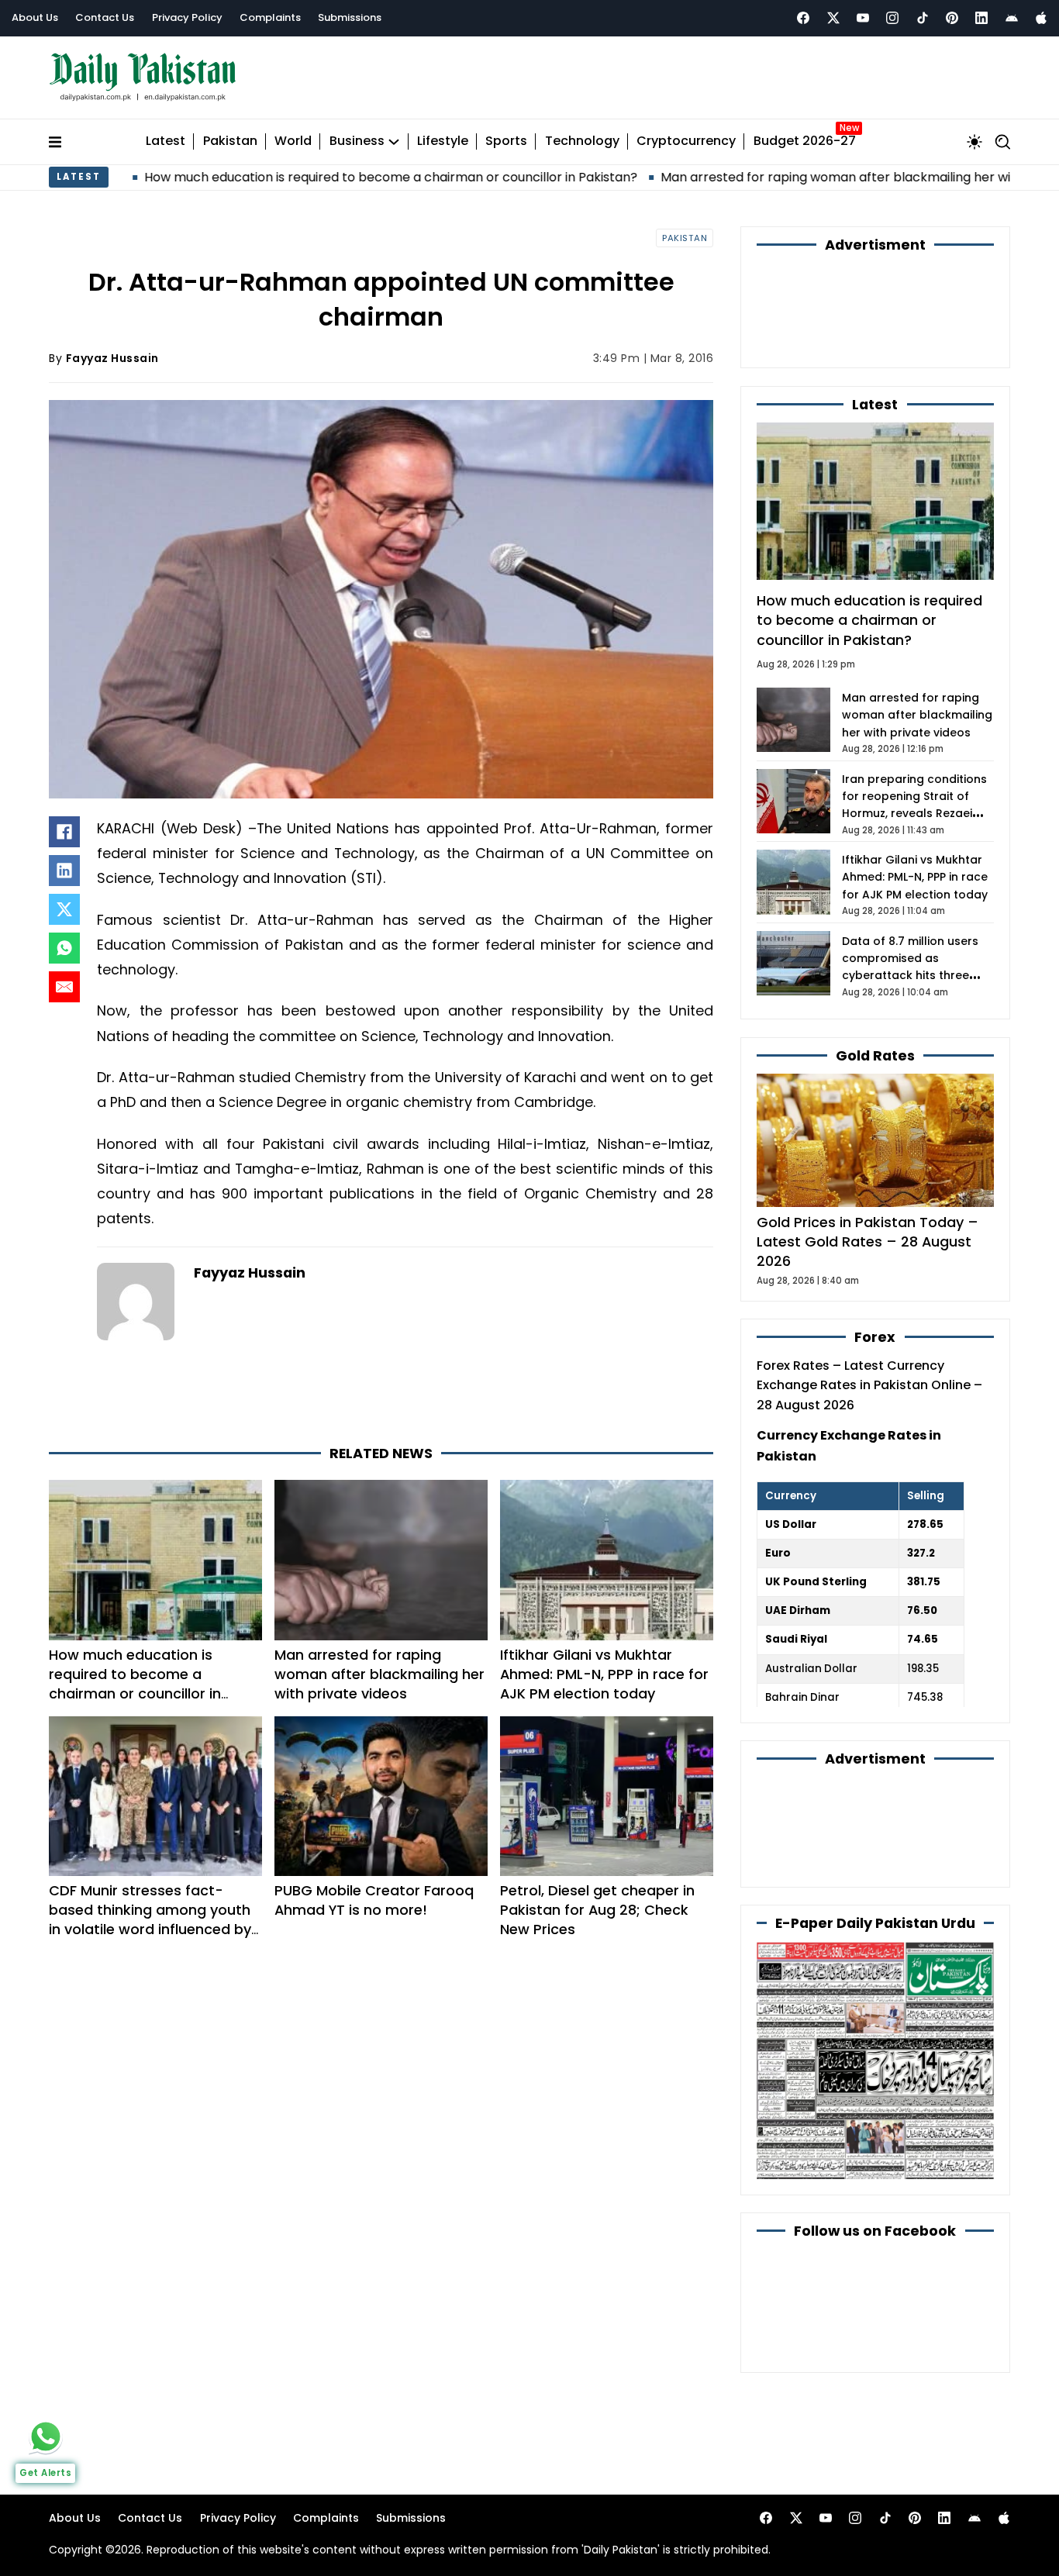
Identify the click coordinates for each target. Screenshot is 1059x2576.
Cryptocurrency (686, 141)
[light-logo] (147, 77)
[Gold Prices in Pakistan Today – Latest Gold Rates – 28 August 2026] (875, 1139)
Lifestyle (443, 141)
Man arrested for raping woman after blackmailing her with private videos (759, 177)
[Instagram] (892, 18)
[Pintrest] (952, 18)
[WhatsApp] (64, 948)
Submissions (350, 17)
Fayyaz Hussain (112, 358)
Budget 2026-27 (805, 141)
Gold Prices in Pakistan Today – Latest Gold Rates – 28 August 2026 (868, 1241)
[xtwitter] (833, 18)
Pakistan (230, 141)
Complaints (270, 17)
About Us (35, 17)
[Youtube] (863, 18)
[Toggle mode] (974, 142)
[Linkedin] (981, 18)
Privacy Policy (187, 17)
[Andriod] (1012, 18)
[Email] (64, 987)
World (293, 141)
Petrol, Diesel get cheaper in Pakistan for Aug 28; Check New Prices (597, 1910)
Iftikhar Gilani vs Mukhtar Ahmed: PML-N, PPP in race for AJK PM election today (604, 1674)
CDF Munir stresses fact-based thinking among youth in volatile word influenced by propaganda (150, 1919)
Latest (166, 141)
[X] (64, 909)
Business (357, 141)
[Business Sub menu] (394, 142)
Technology (582, 141)
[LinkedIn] (64, 871)
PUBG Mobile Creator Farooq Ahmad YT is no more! (374, 1900)
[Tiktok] (923, 18)
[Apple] (1041, 18)
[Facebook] (803, 18)
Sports (506, 141)
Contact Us (105, 17)
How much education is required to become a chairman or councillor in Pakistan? (264, 177)
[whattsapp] (46, 2436)
